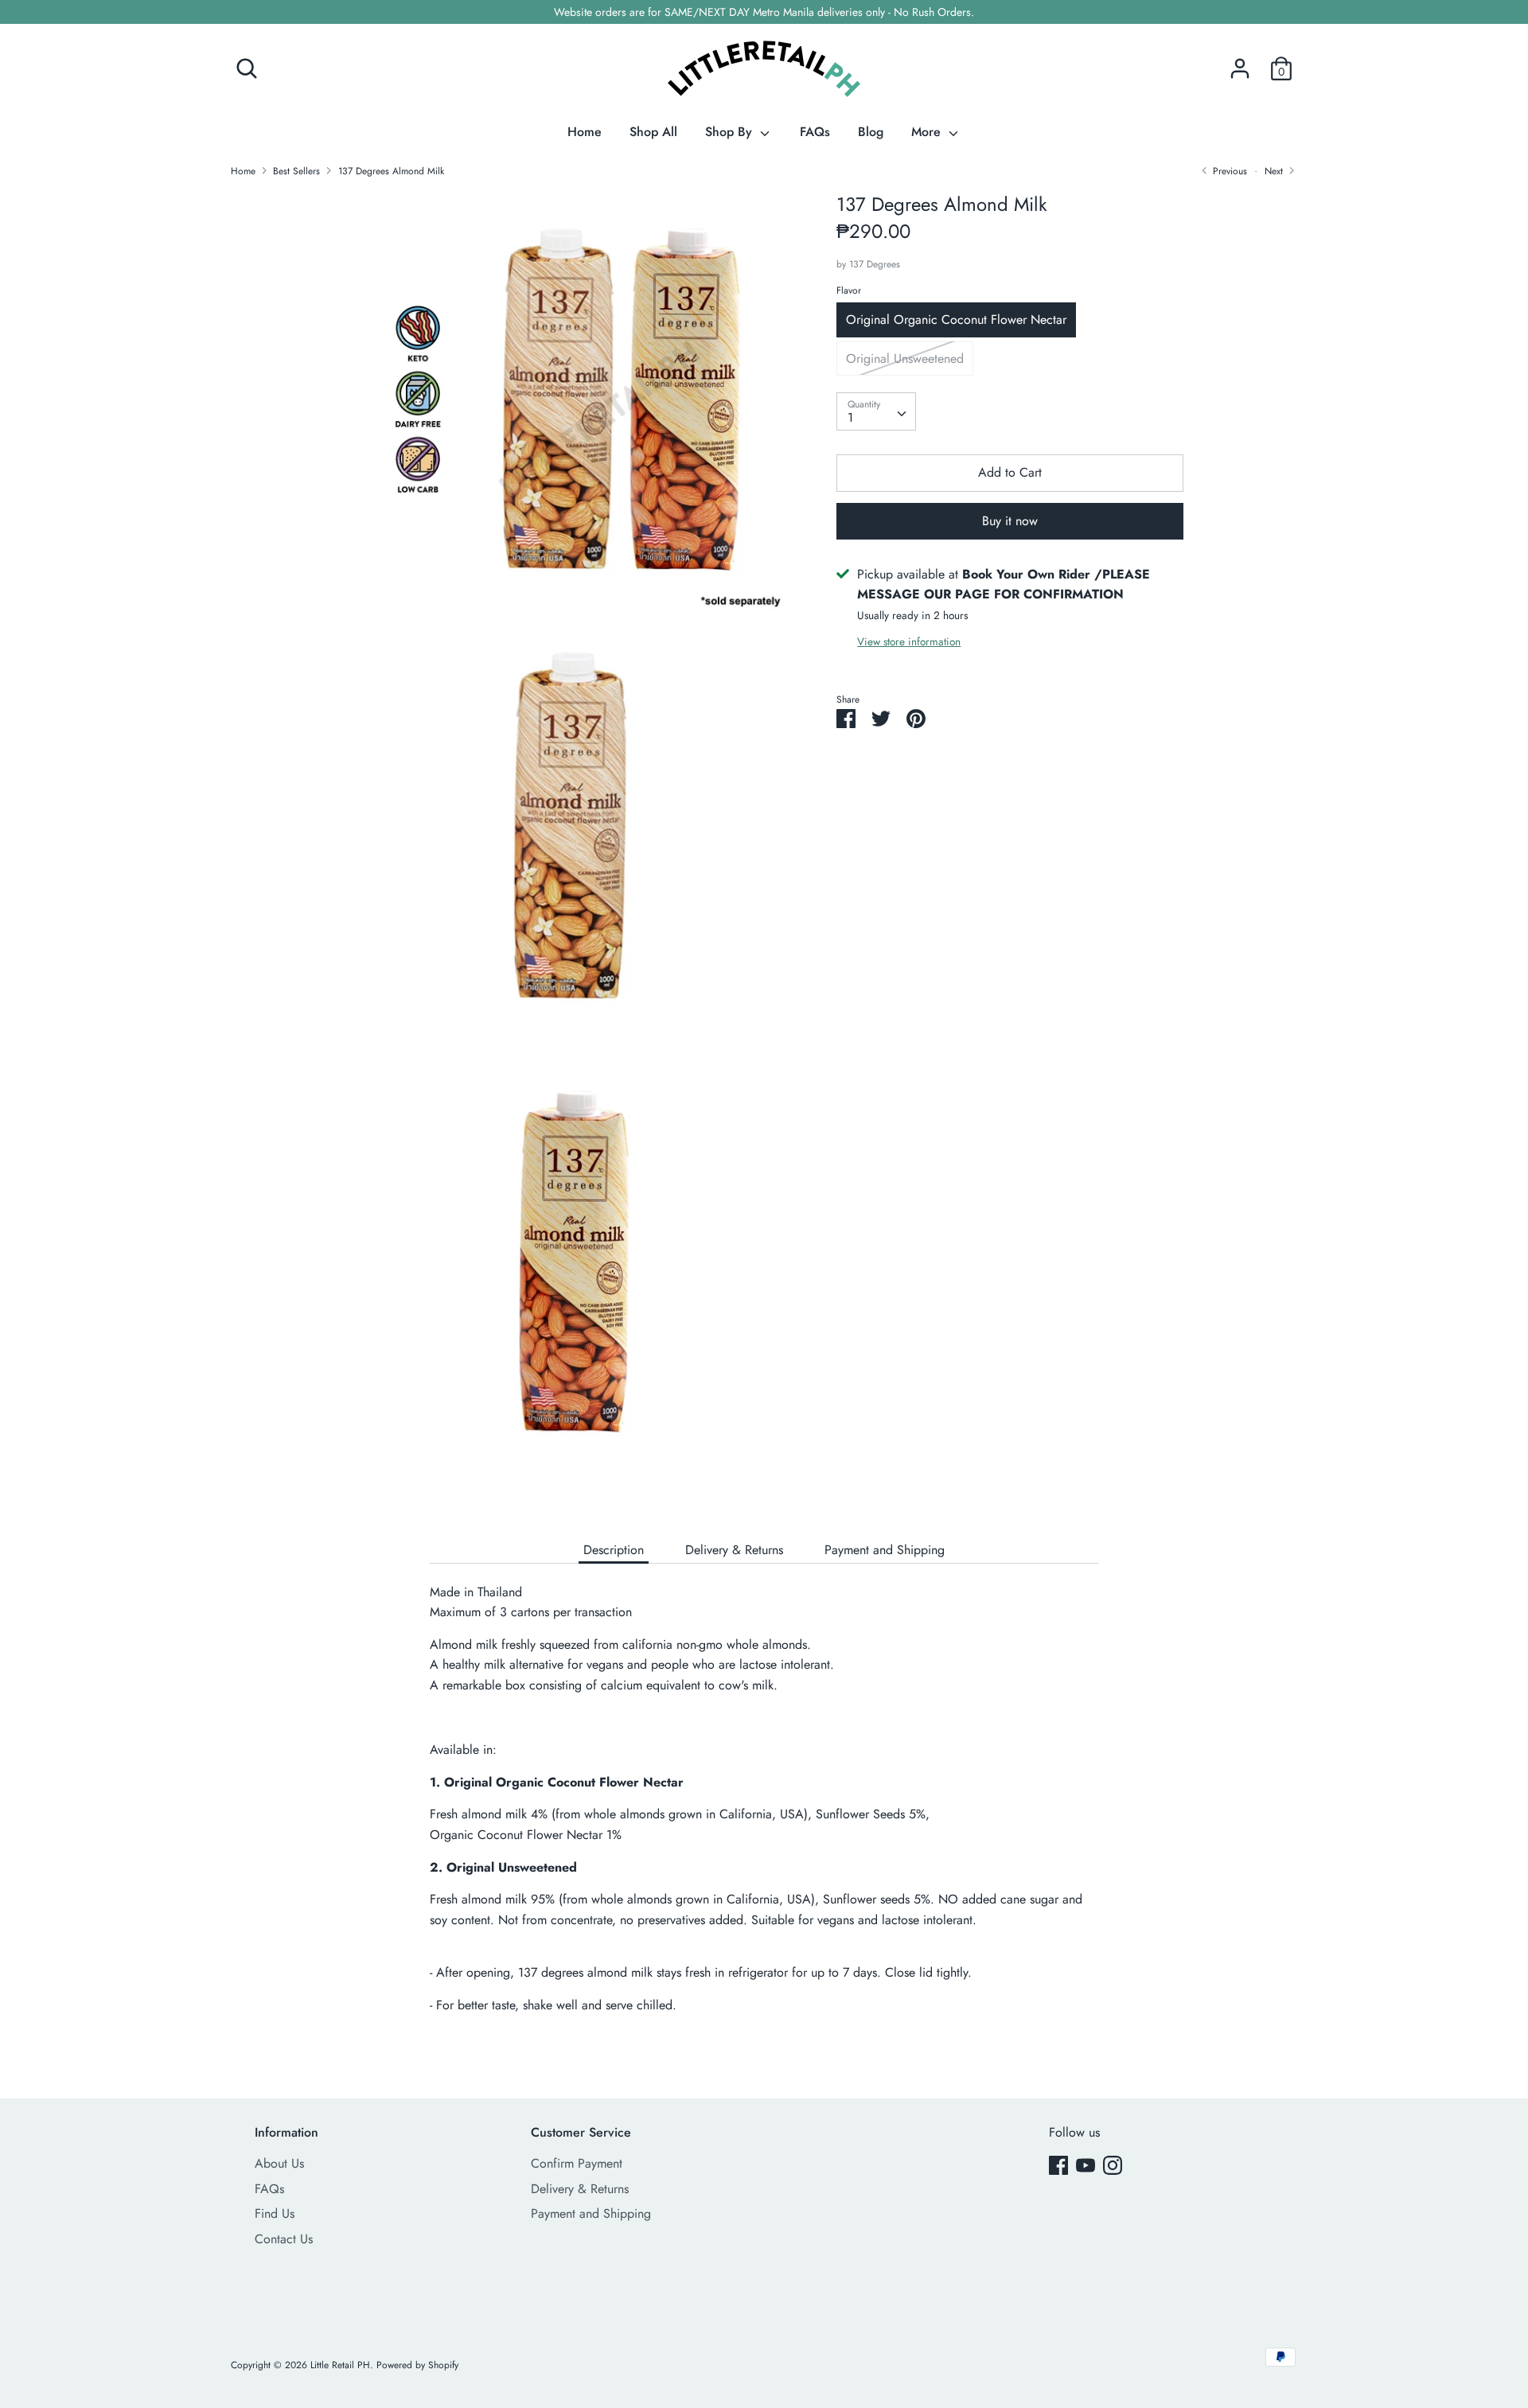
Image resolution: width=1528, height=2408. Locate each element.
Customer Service (581, 2132)
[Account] (1240, 62)
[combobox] (876, 411)
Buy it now (1010, 520)
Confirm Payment (577, 2163)
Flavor (849, 290)
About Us (279, 2163)
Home (585, 132)
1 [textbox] (850, 417)
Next (1275, 171)
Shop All (653, 132)
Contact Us (284, 2239)
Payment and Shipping (885, 1550)
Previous (1228, 171)
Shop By (731, 132)
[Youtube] (1086, 2165)
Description (614, 1550)
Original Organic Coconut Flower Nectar (956, 320)
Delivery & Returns (734, 1550)
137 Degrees (875, 263)
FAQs (815, 132)
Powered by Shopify (417, 2365)
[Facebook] (1058, 2165)
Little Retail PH (340, 2365)
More (928, 132)
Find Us (275, 2213)
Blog (871, 132)
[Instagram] (1113, 2165)
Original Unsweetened (905, 358)
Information (286, 2132)
